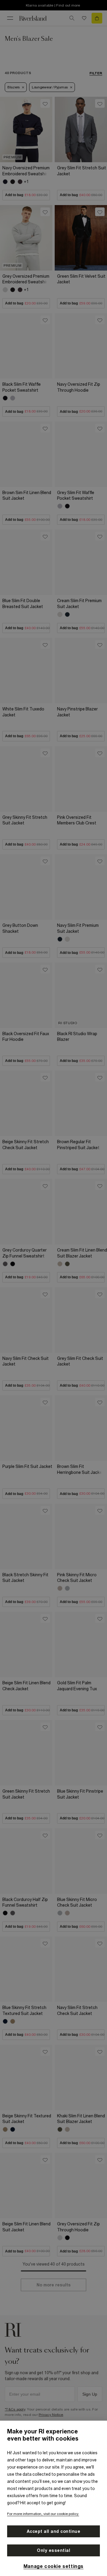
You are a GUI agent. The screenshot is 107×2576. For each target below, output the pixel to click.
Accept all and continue (54, 2531)
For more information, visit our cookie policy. (43, 2514)
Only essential (53, 2550)
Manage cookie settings (53, 2566)
